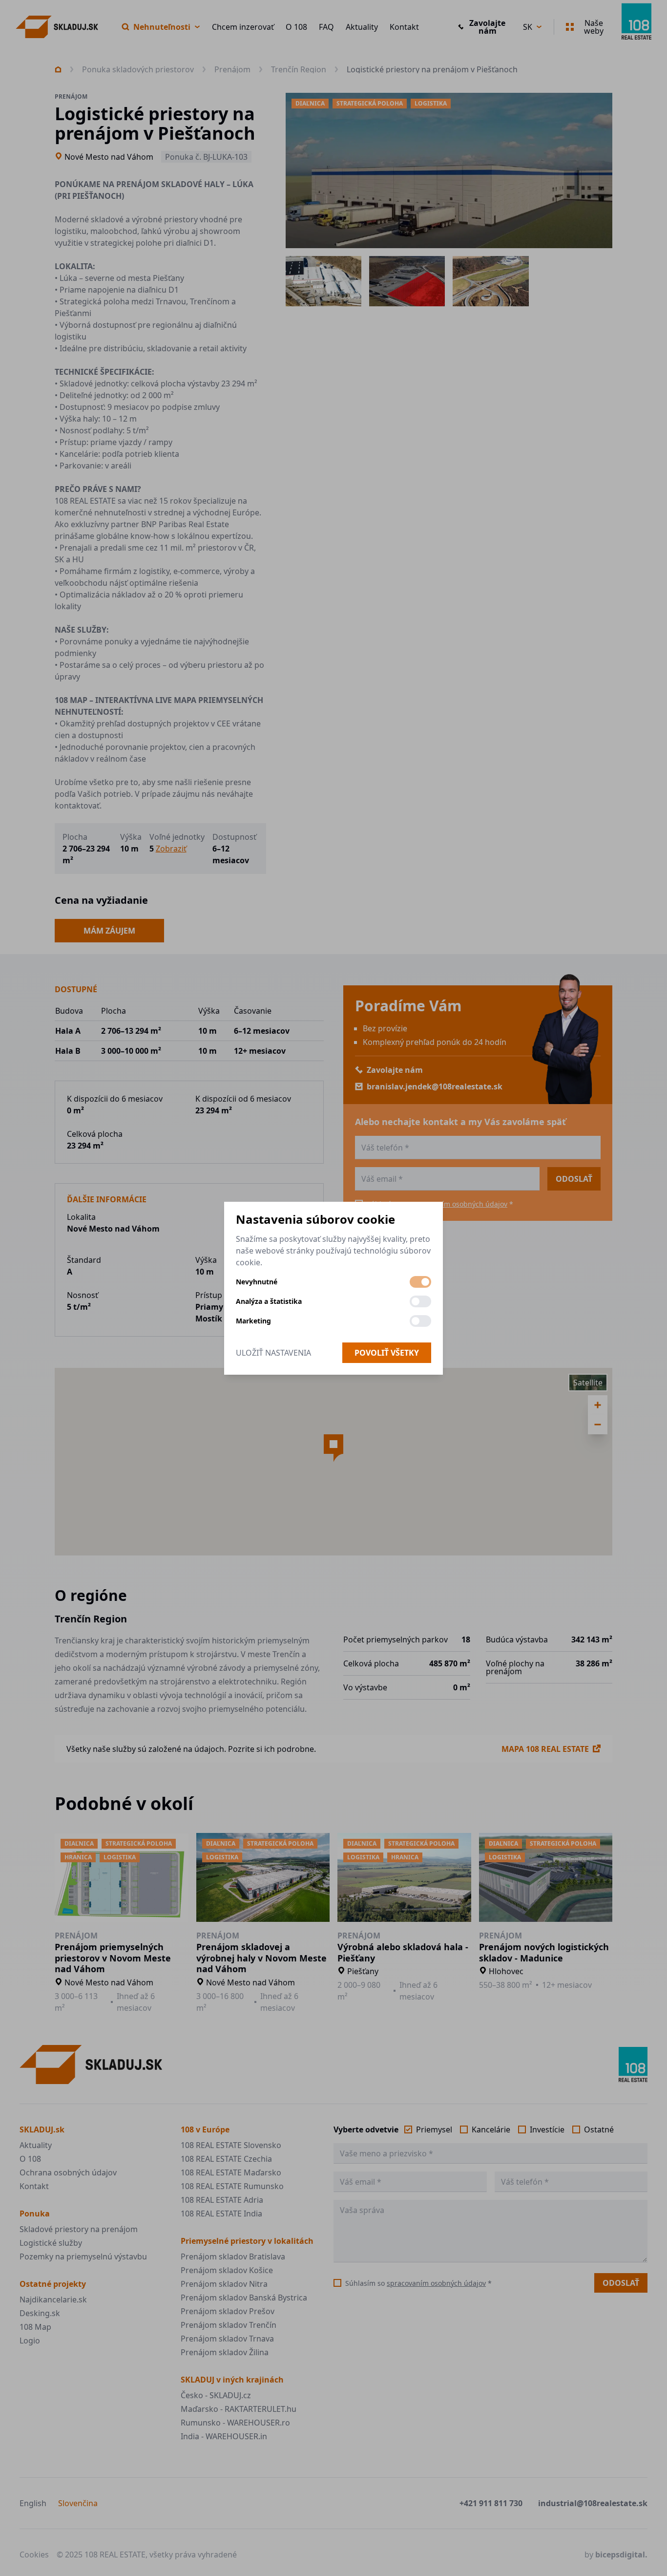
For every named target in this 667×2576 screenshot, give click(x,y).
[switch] (420, 1282)
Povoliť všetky (387, 1353)
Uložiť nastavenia (273, 1353)
